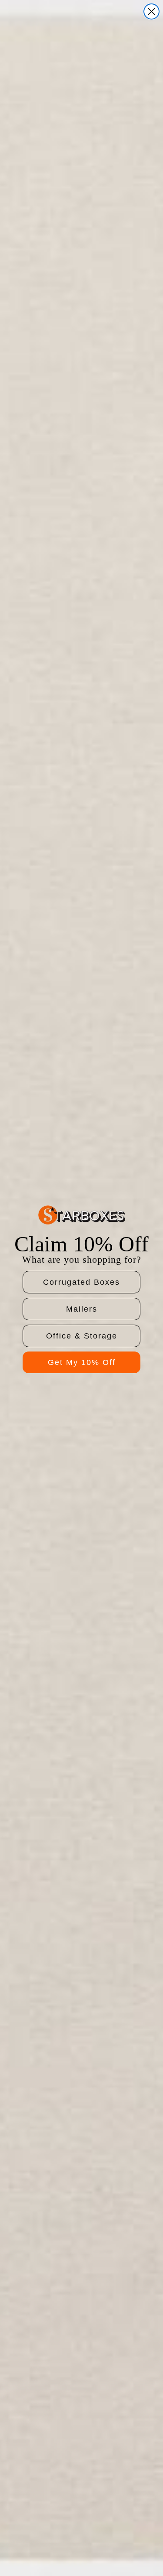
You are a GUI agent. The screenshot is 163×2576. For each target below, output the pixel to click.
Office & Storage (82, 1336)
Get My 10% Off (82, 1362)
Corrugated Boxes (81, 1282)
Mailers (82, 1309)
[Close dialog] (151, 11)
